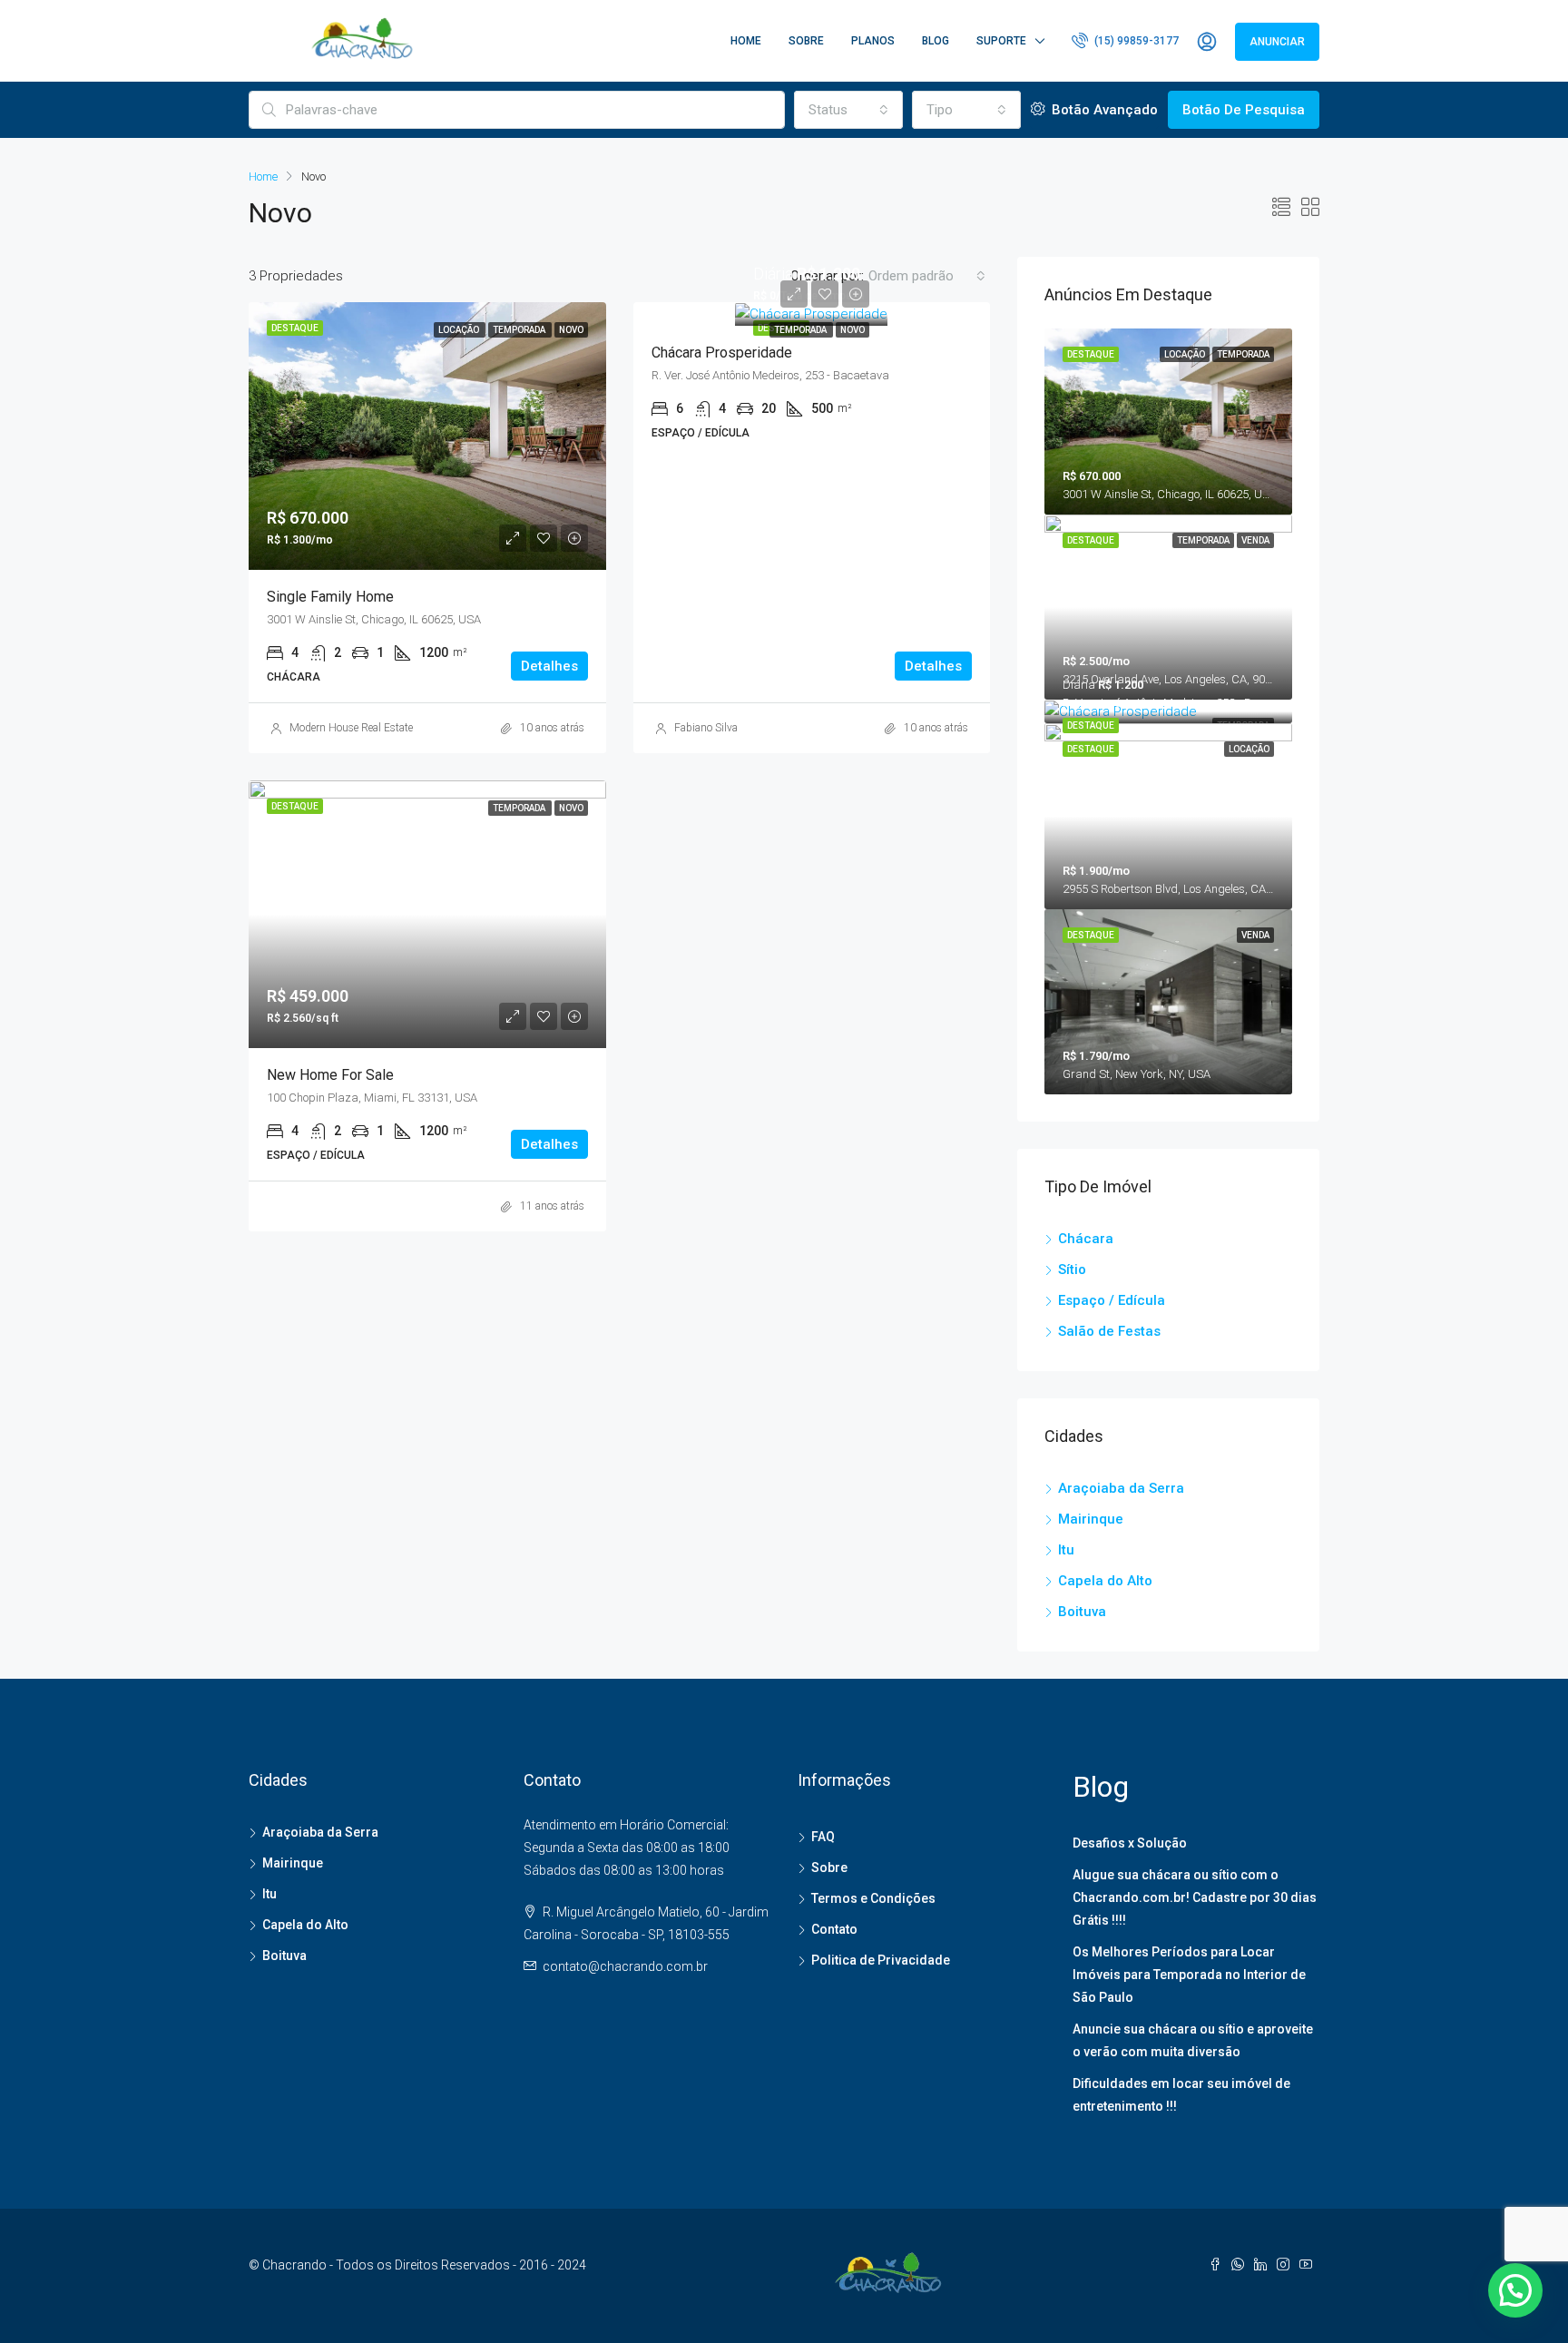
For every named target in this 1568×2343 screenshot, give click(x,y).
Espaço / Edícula (1112, 1300)
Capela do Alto (1105, 1581)
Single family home (330, 597)
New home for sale (330, 1075)
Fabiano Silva (706, 728)
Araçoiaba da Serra (1121, 1488)
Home (746, 41)
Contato (834, 1929)
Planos (873, 41)
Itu (1066, 1550)
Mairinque (1091, 1519)
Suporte (1001, 41)
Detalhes (549, 666)
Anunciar (1277, 42)
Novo (853, 330)
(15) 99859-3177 (1135, 41)
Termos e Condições (873, 1898)
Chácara (1086, 1239)
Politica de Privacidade (881, 1960)
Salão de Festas (1109, 1331)
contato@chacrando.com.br (625, 1966)
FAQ (823, 1837)
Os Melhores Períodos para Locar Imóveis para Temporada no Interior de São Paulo (1189, 1975)
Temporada (801, 330)
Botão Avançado (1103, 110)
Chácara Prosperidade (722, 353)
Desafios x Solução (1130, 1843)
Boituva (1082, 1612)
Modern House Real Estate (351, 728)
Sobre (806, 41)
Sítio (1072, 1270)
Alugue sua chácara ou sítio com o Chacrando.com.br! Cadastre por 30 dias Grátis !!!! (1195, 1897)
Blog (936, 41)
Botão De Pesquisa (1244, 110)
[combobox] (848, 110)
